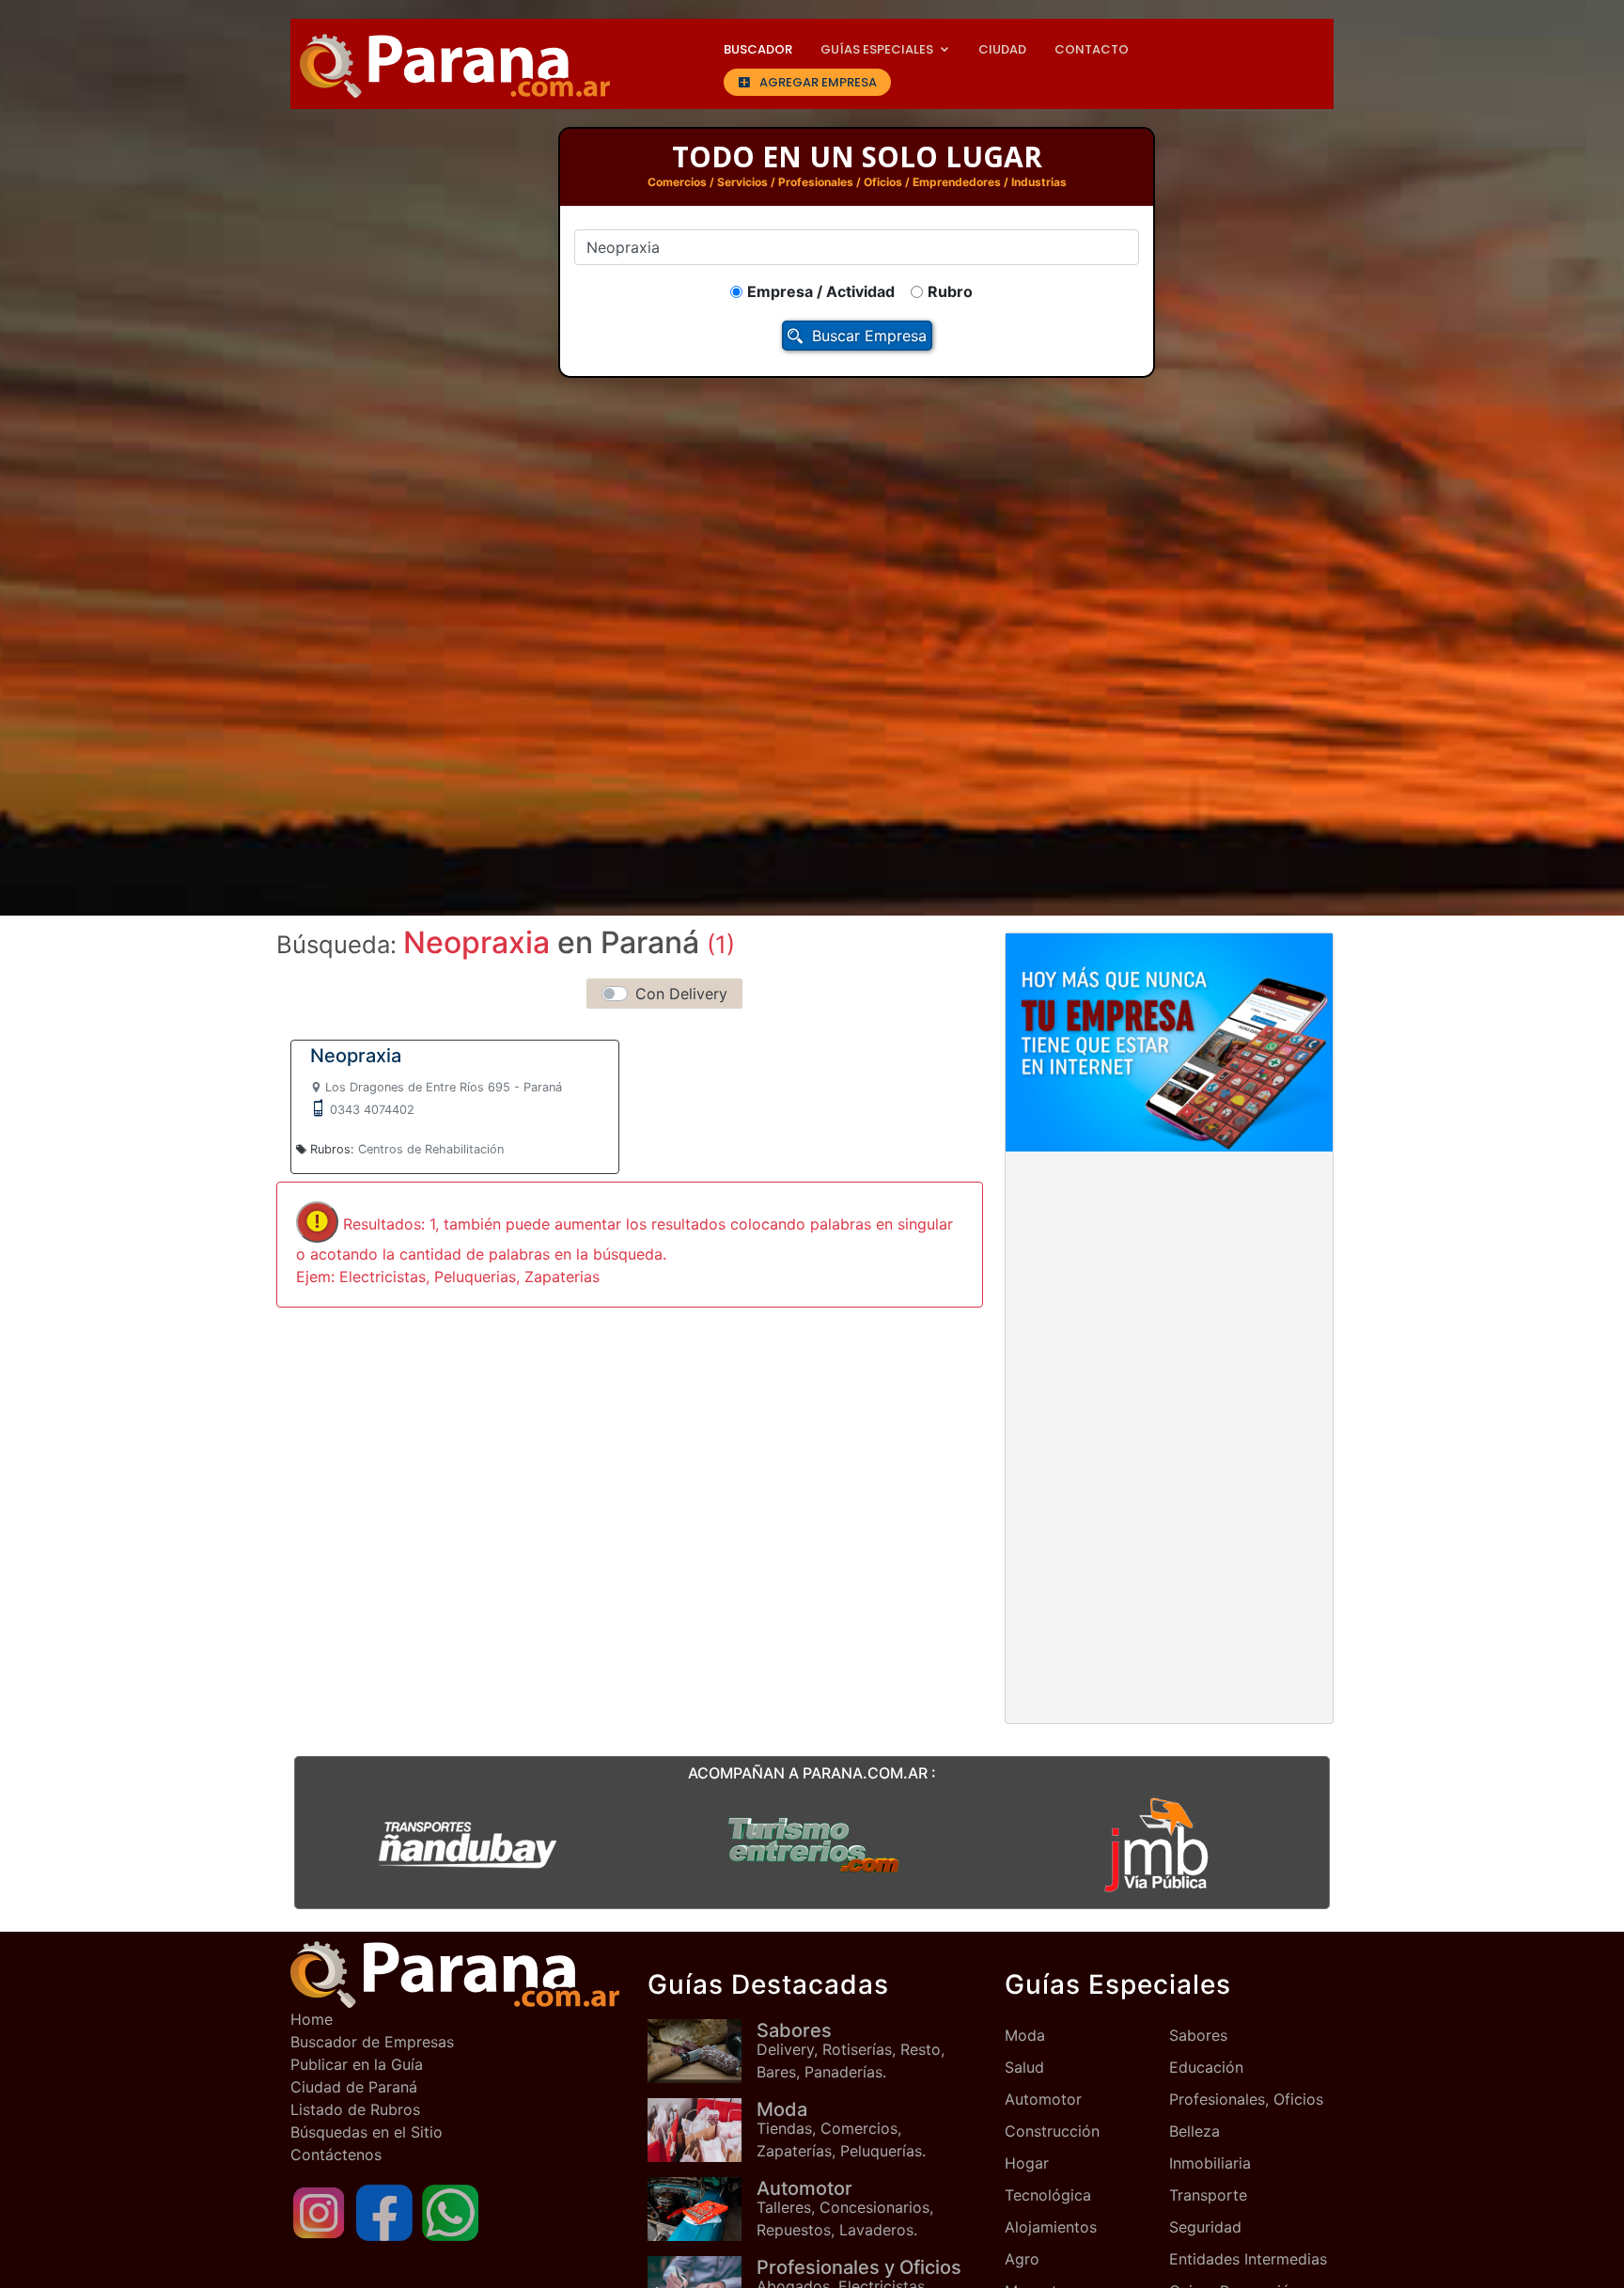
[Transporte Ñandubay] (467, 1843)
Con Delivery (681, 994)
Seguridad (1205, 2227)
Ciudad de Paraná (354, 2087)
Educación (1206, 2067)
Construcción (1052, 2131)
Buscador (758, 49)
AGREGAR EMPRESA (818, 82)
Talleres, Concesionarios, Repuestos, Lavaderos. (845, 2208)
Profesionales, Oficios (1246, 2099)
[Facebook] (384, 2212)
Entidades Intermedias (1248, 2259)
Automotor (1043, 2099)
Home (312, 2019)
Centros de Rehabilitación (431, 1149)
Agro (1022, 2259)
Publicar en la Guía (357, 2064)
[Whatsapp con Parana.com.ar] (450, 2212)
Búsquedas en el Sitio (367, 2132)
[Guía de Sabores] (702, 2051)
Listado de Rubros (355, 2109)
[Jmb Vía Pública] (1157, 1843)
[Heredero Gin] (812, 1843)
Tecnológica (1048, 2195)
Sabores (1198, 2035)
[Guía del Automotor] (702, 2209)
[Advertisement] (1169, 1306)
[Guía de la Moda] (702, 2130)
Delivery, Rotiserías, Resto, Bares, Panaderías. (851, 2050)
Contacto (1092, 49)
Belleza (1195, 2131)
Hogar (1027, 2163)
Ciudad (1002, 49)
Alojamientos (1051, 2227)
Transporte (1208, 2195)
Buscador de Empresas (372, 2042)
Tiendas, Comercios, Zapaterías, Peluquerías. (841, 2129)
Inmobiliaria (1210, 2163)
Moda (1025, 2035)
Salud (1024, 2067)
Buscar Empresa (869, 336)
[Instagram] (319, 2212)
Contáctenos (336, 2155)
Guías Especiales (877, 49)
